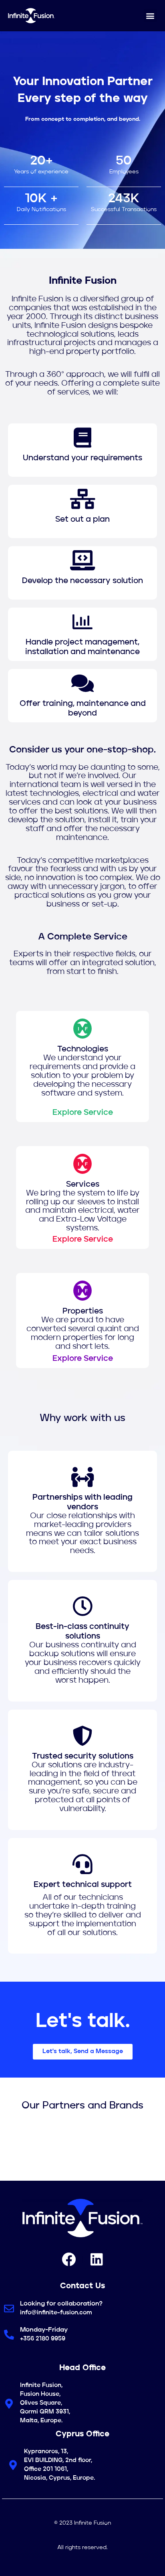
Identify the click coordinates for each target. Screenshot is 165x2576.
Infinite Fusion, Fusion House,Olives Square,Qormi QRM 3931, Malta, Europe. (45, 2403)
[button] (150, 15)
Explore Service (83, 1113)
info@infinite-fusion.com (56, 2313)
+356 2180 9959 (43, 2339)
